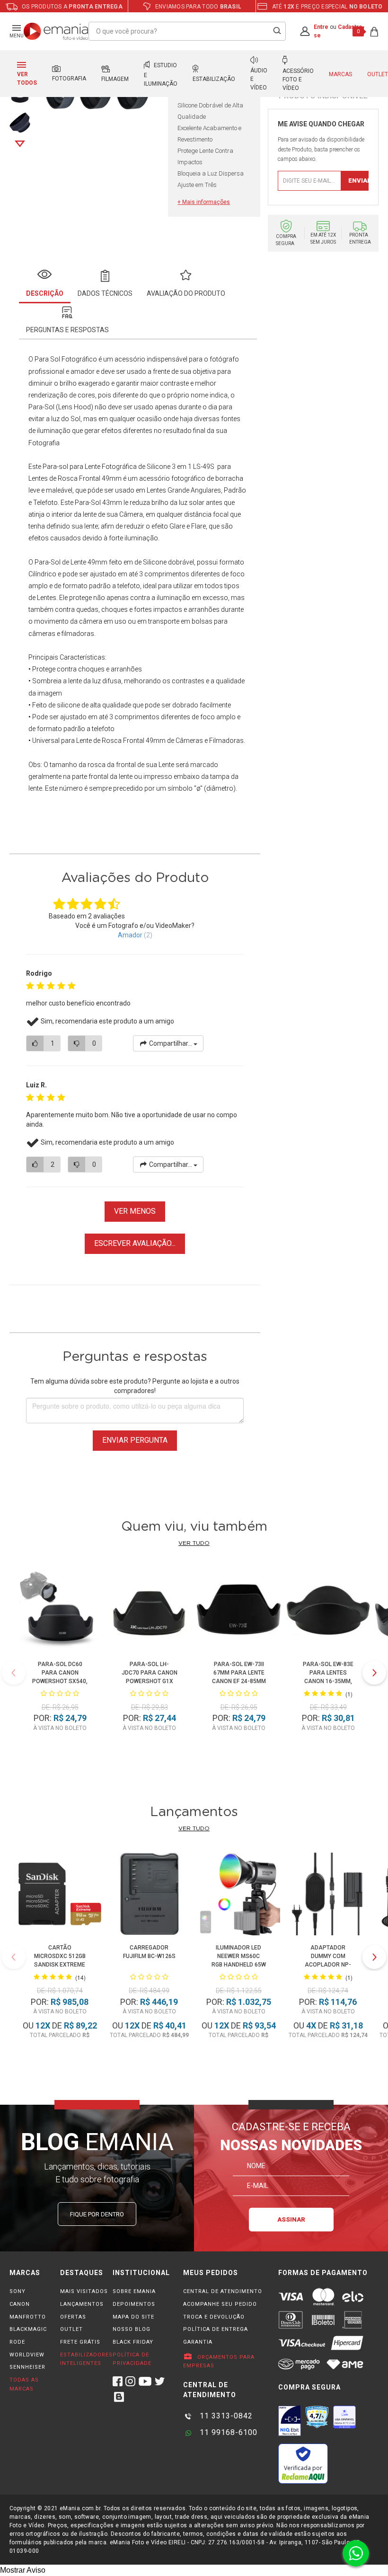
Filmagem (115, 79)
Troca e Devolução (214, 2317)
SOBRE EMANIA (134, 2291)
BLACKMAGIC (28, 2329)
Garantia (198, 2342)
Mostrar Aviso (23, 2570)
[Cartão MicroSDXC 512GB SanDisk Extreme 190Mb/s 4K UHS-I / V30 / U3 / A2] (60, 1896)
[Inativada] (290, 2421)
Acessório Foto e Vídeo (298, 79)
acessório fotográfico (172, 478)
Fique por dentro (97, 2214)
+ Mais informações (204, 202)
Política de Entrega (216, 2329)
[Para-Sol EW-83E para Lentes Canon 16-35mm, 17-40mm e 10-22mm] (328, 1611)
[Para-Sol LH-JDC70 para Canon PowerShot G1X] (149, 1611)
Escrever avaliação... (135, 1243)
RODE (17, 2342)
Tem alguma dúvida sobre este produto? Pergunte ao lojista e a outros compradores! (135, 1386)
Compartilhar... (171, 1043)
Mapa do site (133, 2317)
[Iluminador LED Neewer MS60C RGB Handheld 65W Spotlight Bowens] (239, 1896)
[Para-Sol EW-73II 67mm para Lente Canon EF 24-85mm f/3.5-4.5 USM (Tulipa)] (239, 1611)
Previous (14, 1673)
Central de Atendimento (223, 2291)
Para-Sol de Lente (60, 562)
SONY (18, 2291)
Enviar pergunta (135, 1440)
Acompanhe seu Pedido (220, 2304)
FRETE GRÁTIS (80, 2342)
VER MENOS (135, 1211)
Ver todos (27, 79)
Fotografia (69, 79)
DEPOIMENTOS (134, 2304)
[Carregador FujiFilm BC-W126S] (149, 1896)
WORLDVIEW (27, 2355)
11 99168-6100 (227, 2432)
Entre (321, 27)
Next (20, 144)
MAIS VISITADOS (84, 2291)
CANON (20, 2304)
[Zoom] (20, 122)
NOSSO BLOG (132, 2329)
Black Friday (133, 2342)
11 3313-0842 (225, 2416)
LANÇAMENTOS (82, 2304)
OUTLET (71, 2329)
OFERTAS (73, 2317)
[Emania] (56, 31)
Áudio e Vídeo (259, 79)
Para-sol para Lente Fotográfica (90, 467)
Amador (130, 935)
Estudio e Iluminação (161, 75)
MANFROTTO (28, 2317)
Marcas (340, 74)
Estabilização (214, 79)
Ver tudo (194, 1543)
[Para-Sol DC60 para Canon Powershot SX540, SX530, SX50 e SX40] (60, 1611)
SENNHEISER (27, 2367)
